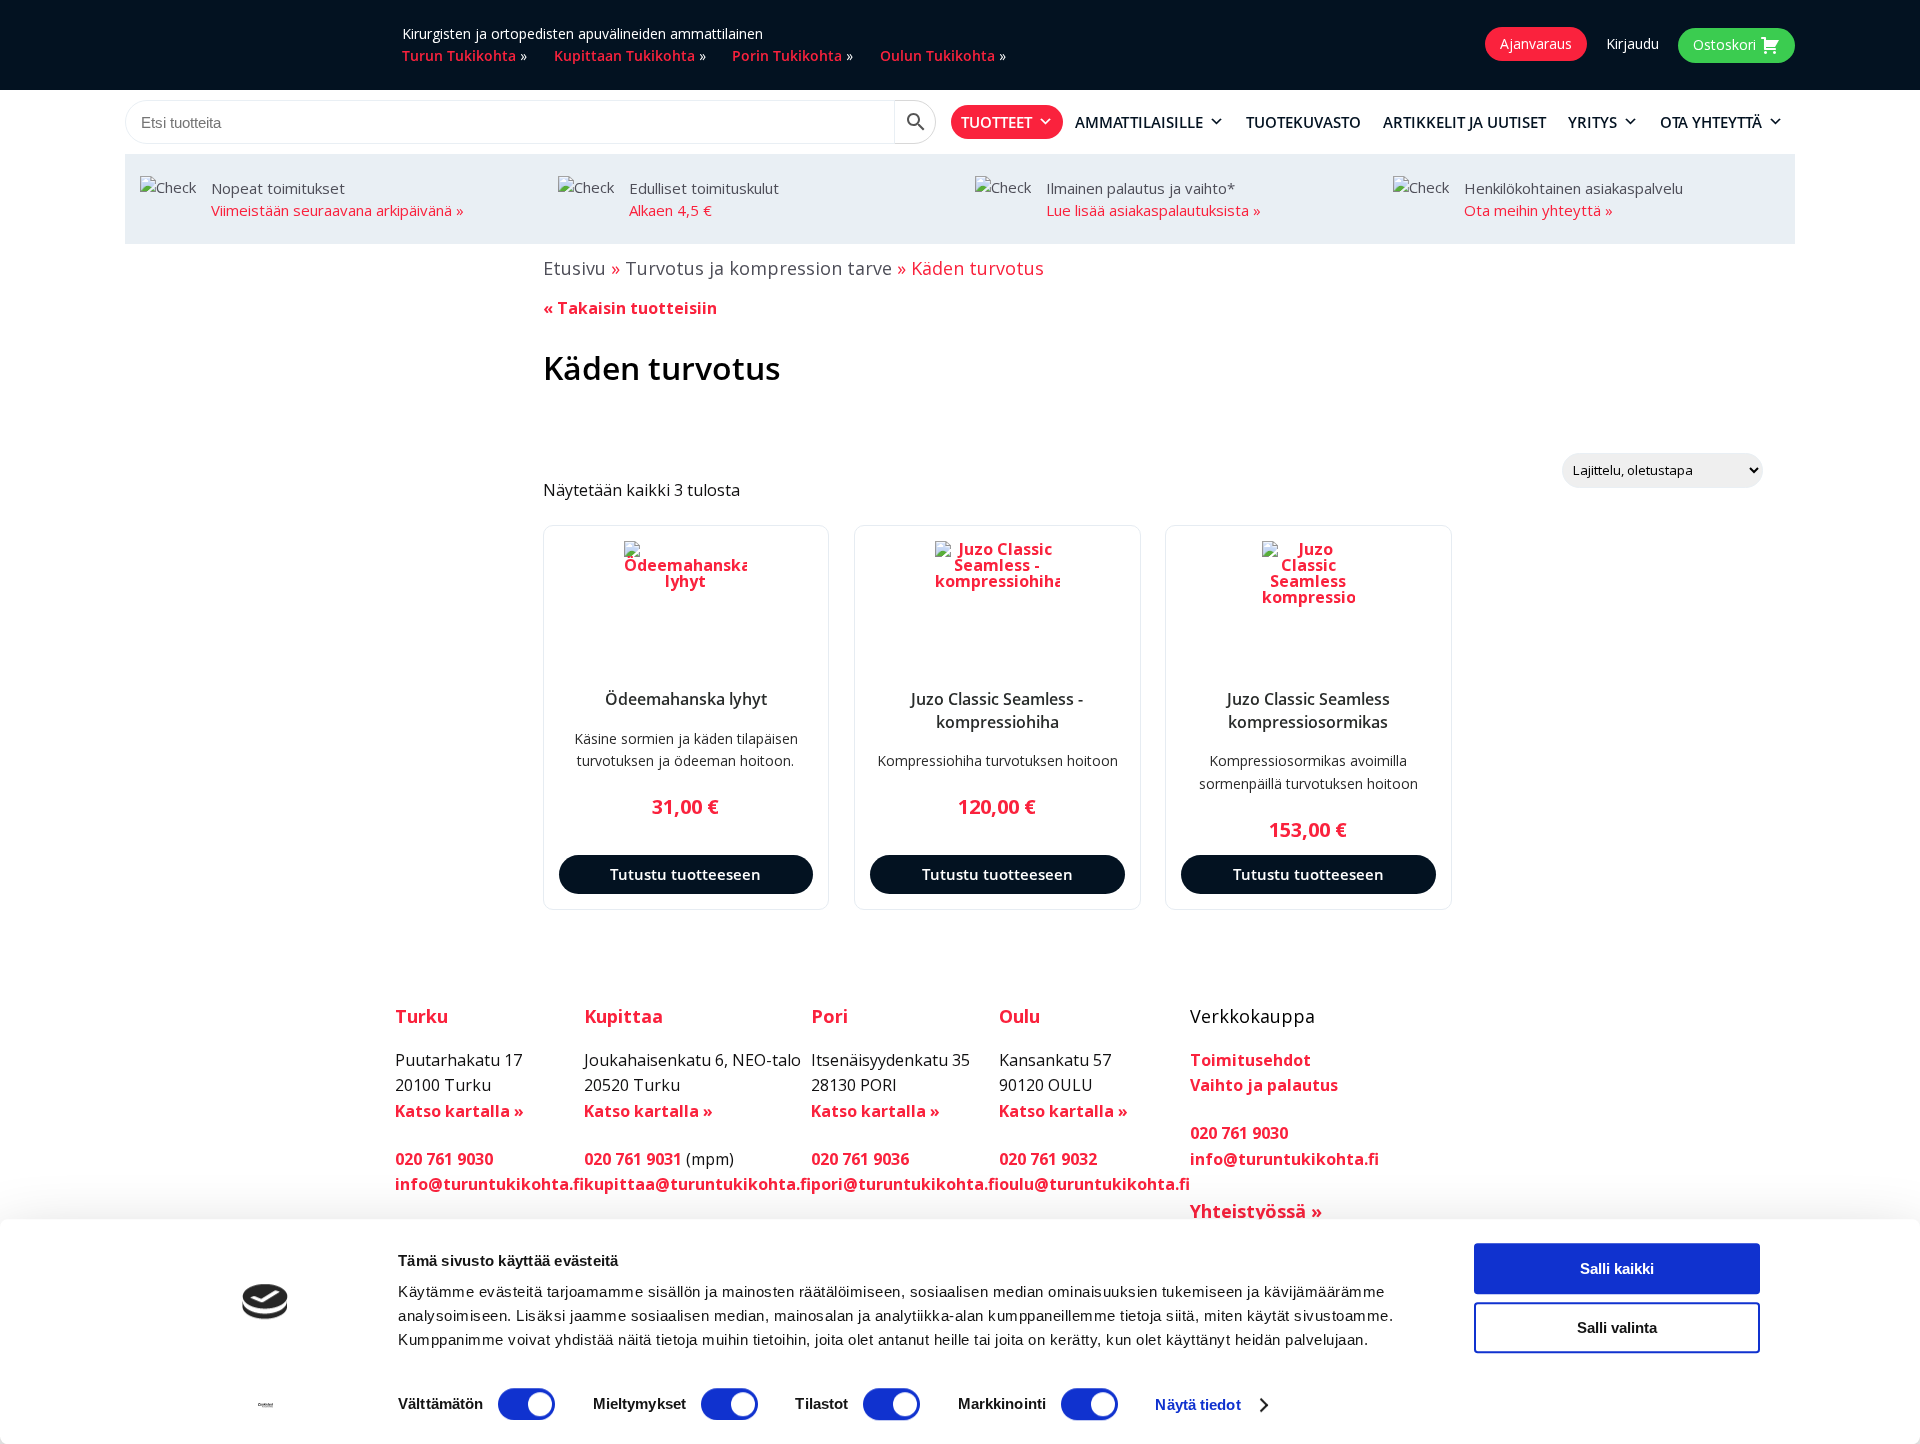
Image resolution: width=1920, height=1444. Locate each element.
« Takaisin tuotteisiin (630, 308)
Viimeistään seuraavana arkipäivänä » (337, 210)
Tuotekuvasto (1303, 122)
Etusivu (574, 268)
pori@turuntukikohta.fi (905, 1184)
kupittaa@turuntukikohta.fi (697, 1184)
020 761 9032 (1048, 1159)
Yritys (1592, 122)
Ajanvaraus (1536, 43)
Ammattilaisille (1139, 122)
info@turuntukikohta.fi (489, 1184)
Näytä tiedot (1197, 1404)
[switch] (729, 1404)
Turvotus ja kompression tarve (758, 268)
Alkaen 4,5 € (670, 210)
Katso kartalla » (459, 1111)
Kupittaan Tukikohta (624, 55)
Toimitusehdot (1250, 1060)
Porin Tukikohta (787, 55)
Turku (421, 1016)
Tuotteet (996, 122)
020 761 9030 (444, 1159)
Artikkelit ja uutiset (1464, 122)
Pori (829, 1016)
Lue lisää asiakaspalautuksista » (1153, 210)
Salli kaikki (1617, 1268)
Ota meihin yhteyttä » (1538, 210)
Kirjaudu (1632, 44)
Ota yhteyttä (1711, 122)
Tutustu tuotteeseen (685, 874)
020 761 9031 (633, 1159)
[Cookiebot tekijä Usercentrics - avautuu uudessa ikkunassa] (265, 1405)
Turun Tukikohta (459, 55)
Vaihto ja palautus (1264, 1085)
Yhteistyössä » (1256, 1211)
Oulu (1019, 1016)
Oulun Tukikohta (937, 55)
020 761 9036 (860, 1159)
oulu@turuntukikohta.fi (1094, 1184)
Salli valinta (1617, 1327)
